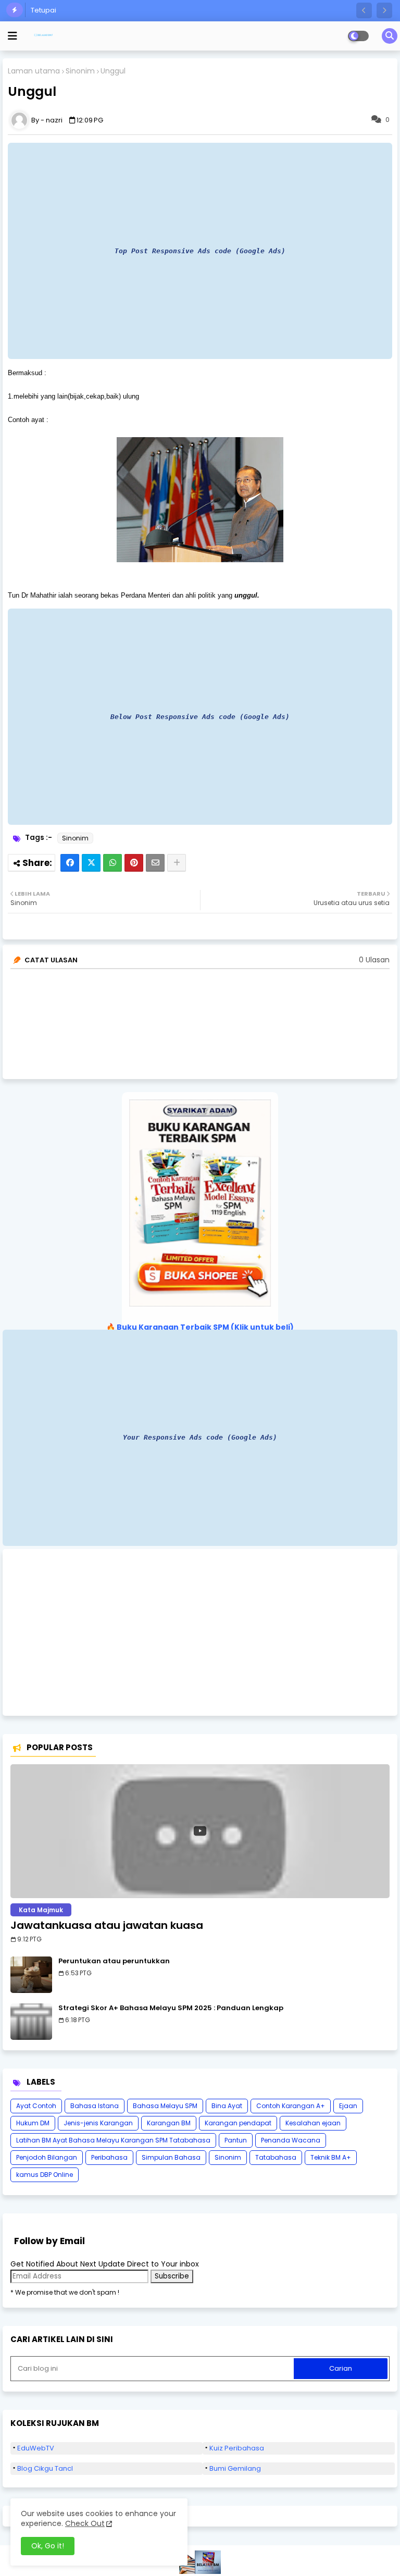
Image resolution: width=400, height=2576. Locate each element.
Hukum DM (33, 2123)
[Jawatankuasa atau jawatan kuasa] (200, 1831)
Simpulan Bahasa (171, 2157)
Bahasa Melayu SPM (165, 2106)
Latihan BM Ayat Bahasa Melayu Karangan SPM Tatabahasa (113, 2140)
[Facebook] (70, 863)
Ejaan (348, 2106)
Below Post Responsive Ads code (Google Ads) (200, 717)
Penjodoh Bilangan (47, 2157)
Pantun (236, 2140)
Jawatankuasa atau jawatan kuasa (107, 1925)
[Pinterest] (134, 863)
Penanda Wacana (291, 2140)
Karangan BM (169, 2123)
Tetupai (43, 10)
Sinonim (80, 71)
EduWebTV (36, 2448)
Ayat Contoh (36, 2106)
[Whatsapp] (113, 863)
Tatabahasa (276, 2157)
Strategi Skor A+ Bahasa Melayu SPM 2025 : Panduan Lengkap (171, 2008)
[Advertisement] (200, 1632)
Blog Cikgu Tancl (45, 2468)
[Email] (155, 863)
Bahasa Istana (95, 2106)
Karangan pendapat (238, 2123)
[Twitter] (91, 863)
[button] (364, 10)
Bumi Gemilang (235, 2468)
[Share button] (177, 863)
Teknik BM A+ (331, 2157)
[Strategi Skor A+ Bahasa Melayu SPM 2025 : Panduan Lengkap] (31, 2022)
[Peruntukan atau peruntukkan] (31, 1975)
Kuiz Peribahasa (237, 2448)
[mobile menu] (12, 36)
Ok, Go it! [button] (48, 2546)
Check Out (85, 2523)
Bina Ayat (227, 2106)
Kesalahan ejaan (313, 2123)
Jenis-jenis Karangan (98, 2123)
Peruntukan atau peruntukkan (114, 1961)
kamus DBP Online (45, 2175)
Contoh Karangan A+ (291, 2106)
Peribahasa (109, 2157)
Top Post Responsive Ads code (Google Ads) (200, 251)
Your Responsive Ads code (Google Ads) (200, 1437)
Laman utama (34, 71)
